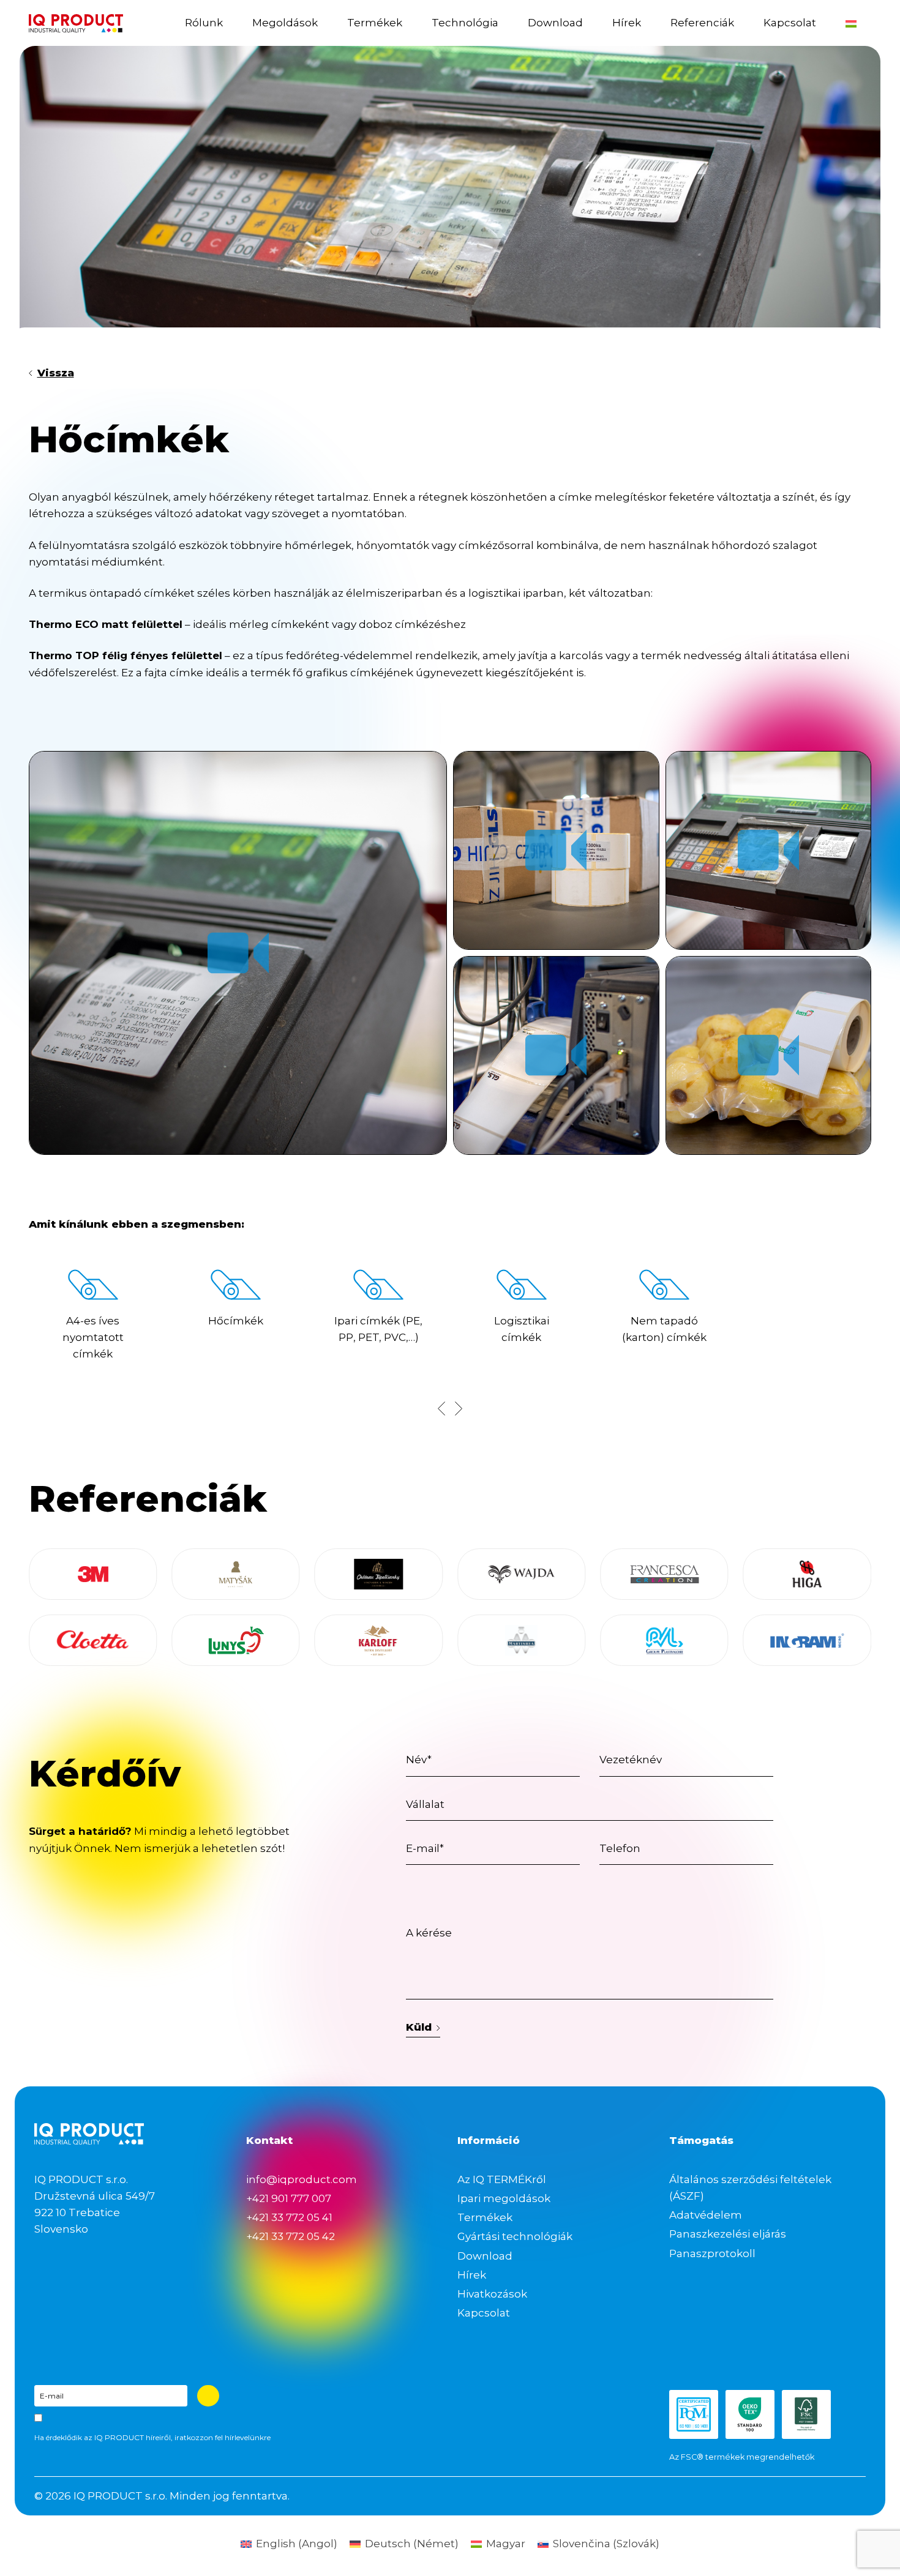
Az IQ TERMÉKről (502, 2179)
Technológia (465, 23)
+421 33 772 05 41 (289, 2217)
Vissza (56, 373)
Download (555, 23)
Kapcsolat (790, 23)
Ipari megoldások (504, 2198)
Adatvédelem (706, 2215)
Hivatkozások (492, 2294)
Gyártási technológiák (515, 2236)
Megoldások (285, 23)
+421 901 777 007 (289, 2198)
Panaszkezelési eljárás (728, 2234)
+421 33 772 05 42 (291, 2236)
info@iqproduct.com (302, 2179)
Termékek (375, 23)
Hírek (627, 23)
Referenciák (702, 23)
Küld (419, 2027)
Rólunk (204, 23)
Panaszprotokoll (712, 2253)
